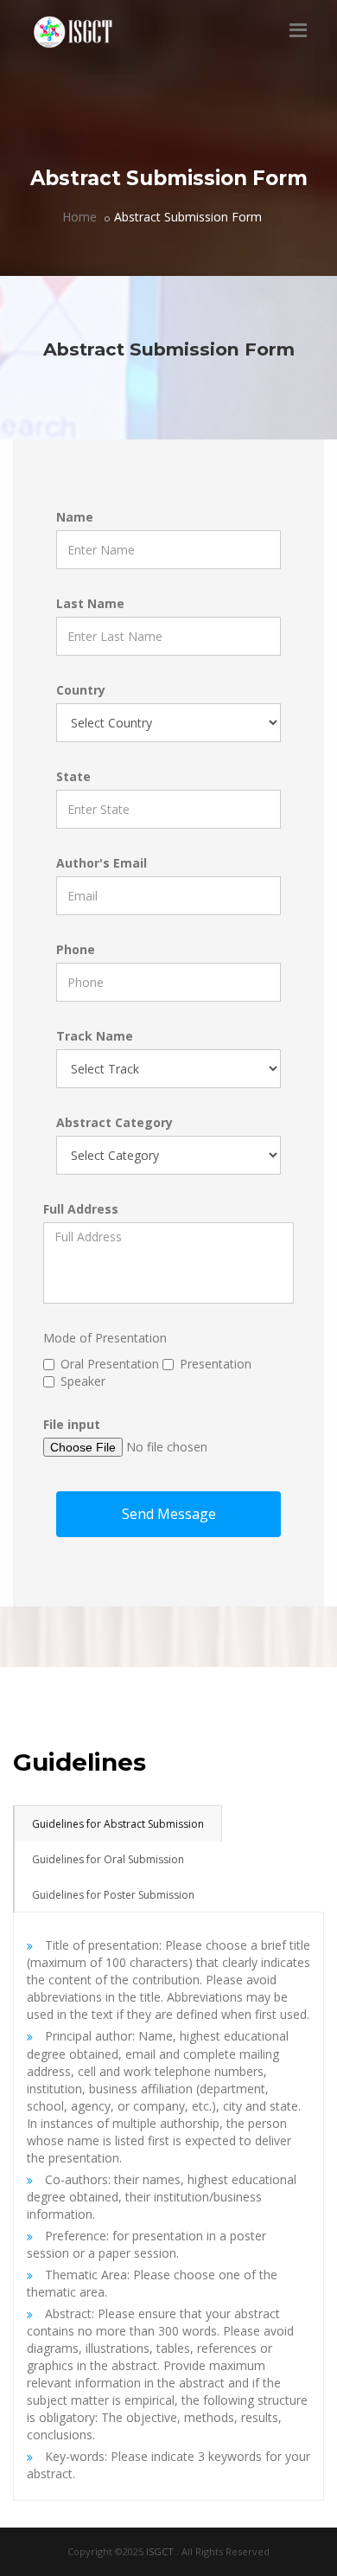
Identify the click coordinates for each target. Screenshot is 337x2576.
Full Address (81, 1209)
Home (79, 217)
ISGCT (161, 2551)
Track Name (95, 1036)
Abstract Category (114, 1122)
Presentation (216, 1364)
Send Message (169, 1514)
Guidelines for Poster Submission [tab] (113, 1895)
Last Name (90, 603)
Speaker (83, 1381)
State (73, 776)
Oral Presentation (110, 1364)
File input (72, 1424)
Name (75, 517)
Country (81, 690)
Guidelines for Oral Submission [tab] (108, 1859)
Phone (76, 949)
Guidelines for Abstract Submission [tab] (118, 1824)
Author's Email (102, 863)
